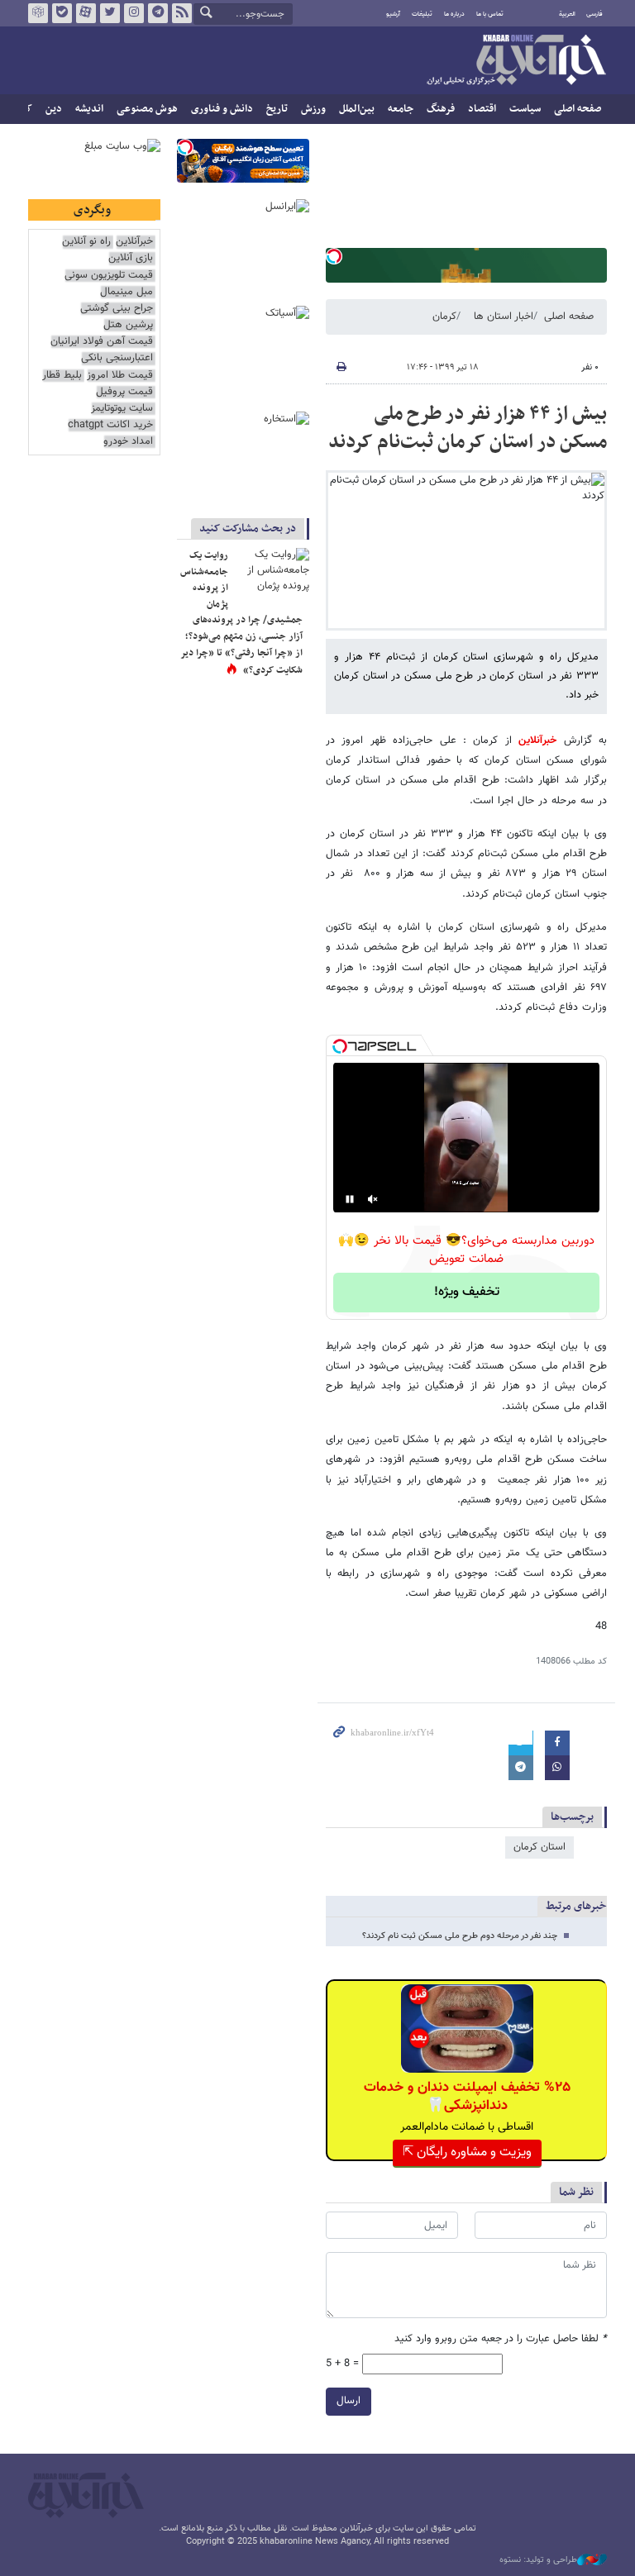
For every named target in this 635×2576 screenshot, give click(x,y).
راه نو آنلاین (86, 242)
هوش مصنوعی (147, 109)
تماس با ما (490, 14)
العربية (567, 14)
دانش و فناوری (222, 109)
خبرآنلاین (516, 61)
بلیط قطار (62, 376)
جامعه (401, 109)
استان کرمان (540, 1847)
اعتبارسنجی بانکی (117, 358)
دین (54, 109)
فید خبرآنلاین (182, 13)
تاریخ (277, 109)
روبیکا (38, 13)
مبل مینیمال (127, 292)
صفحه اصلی (578, 109)
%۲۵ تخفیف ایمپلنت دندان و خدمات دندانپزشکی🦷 (467, 2097)
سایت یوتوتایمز (122, 409)
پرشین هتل (128, 325)
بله (62, 13)
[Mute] (373, 1199)
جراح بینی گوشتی (117, 309)
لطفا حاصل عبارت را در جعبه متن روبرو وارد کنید (501, 2339)
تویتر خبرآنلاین (110, 13)
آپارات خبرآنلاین (86, 13)
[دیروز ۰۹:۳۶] (272, 573)
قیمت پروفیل (124, 392)
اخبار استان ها (504, 317)
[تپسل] (334, 256)
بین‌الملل (357, 109)
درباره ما (454, 14)
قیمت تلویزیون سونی (109, 276)
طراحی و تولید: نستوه (538, 2560)
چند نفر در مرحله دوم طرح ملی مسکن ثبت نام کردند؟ (460, 1936)
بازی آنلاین (131, 258)
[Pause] (350, 1199)
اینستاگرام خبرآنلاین (134, 13)
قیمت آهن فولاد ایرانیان (102, 342)
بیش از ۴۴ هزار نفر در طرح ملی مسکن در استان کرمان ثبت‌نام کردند (468, 428)
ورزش (313, 109)
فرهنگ (441, 109)
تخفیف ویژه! (467, 1292)
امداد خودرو (128, 442)
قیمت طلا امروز (120, 376)
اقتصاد (482, 109)
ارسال (349, 2401)
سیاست (525, 109)
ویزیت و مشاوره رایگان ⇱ (467, 2152)
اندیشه (89, 109)
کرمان (444, 317)
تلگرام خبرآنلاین (158, 13)
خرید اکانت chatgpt (110, 425)
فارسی (594, 14)
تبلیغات (422, 14)
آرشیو (393, 14)
